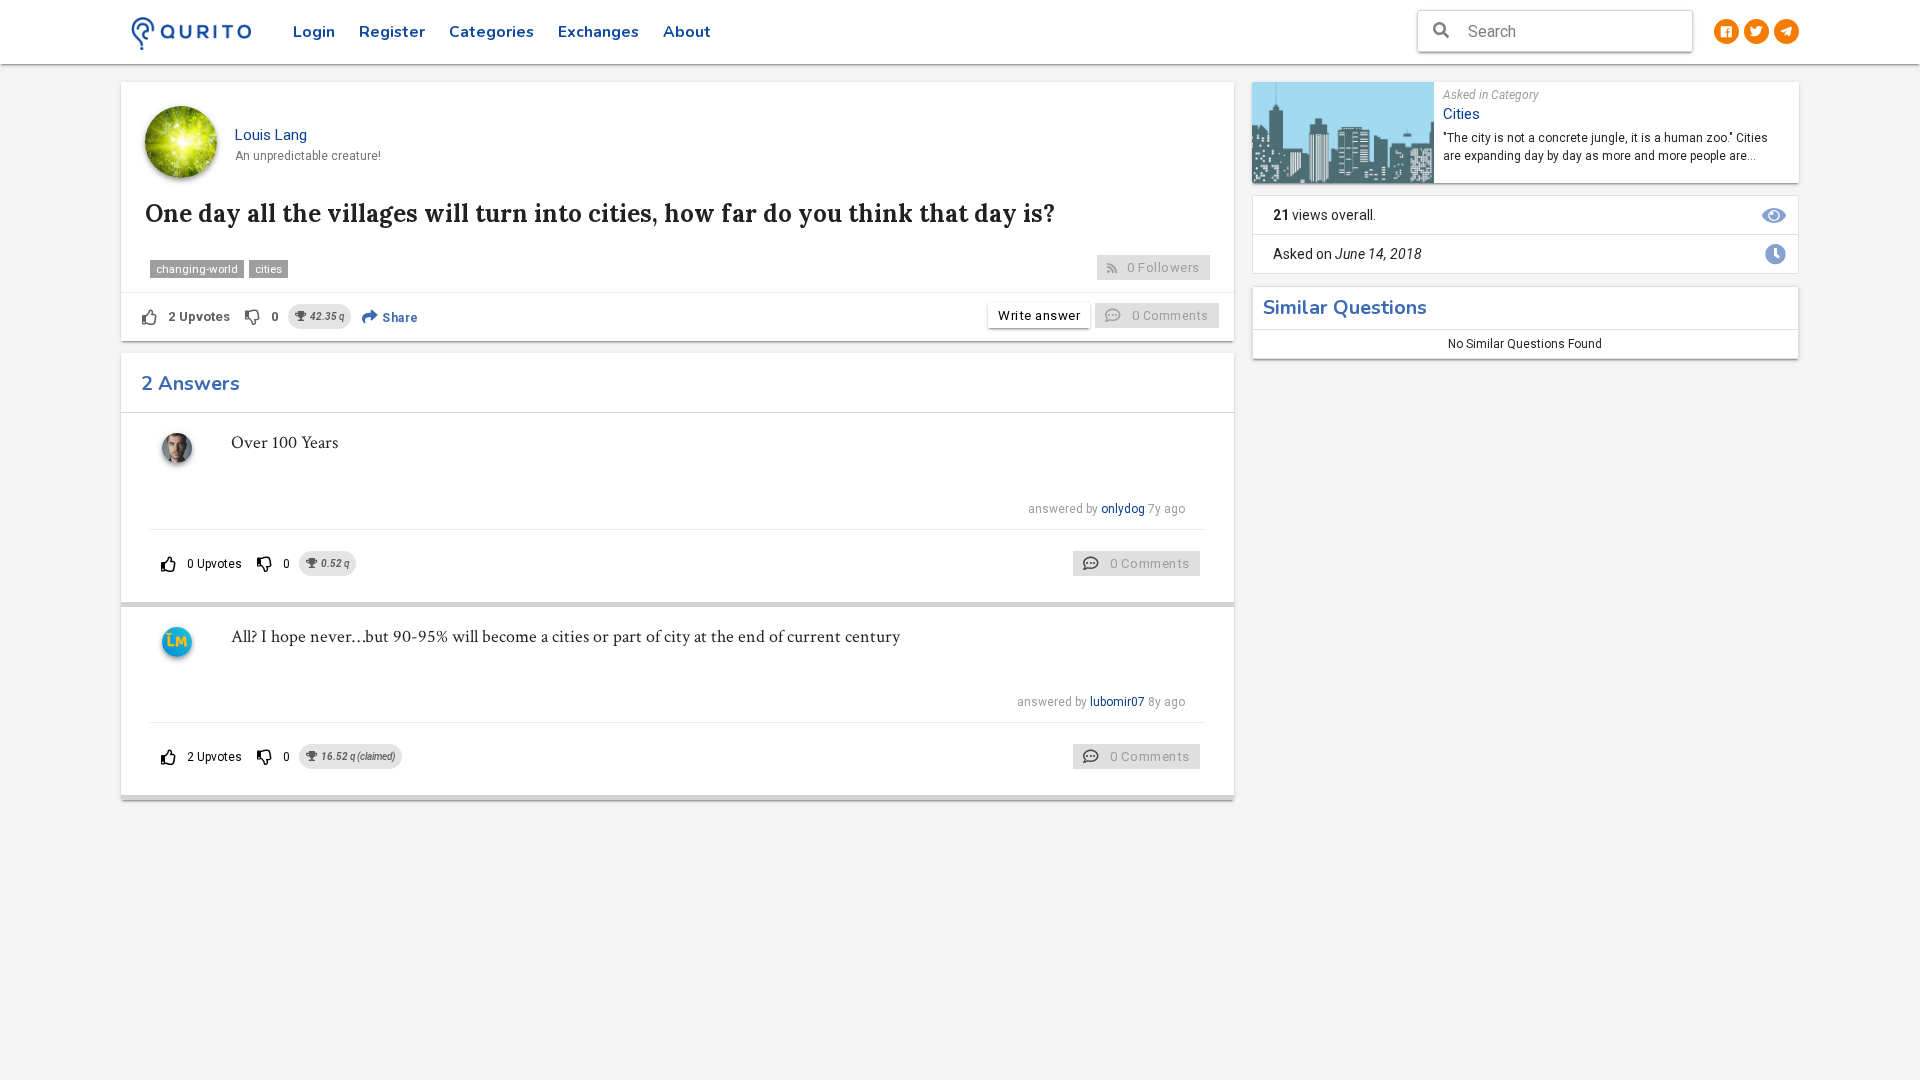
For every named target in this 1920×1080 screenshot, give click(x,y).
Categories (491, 32)
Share (399, 318)
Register (392, 32)
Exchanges (598, 32)
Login (314, 32)
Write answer (1039, 315)
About (687, 32)
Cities (1461, 114)
